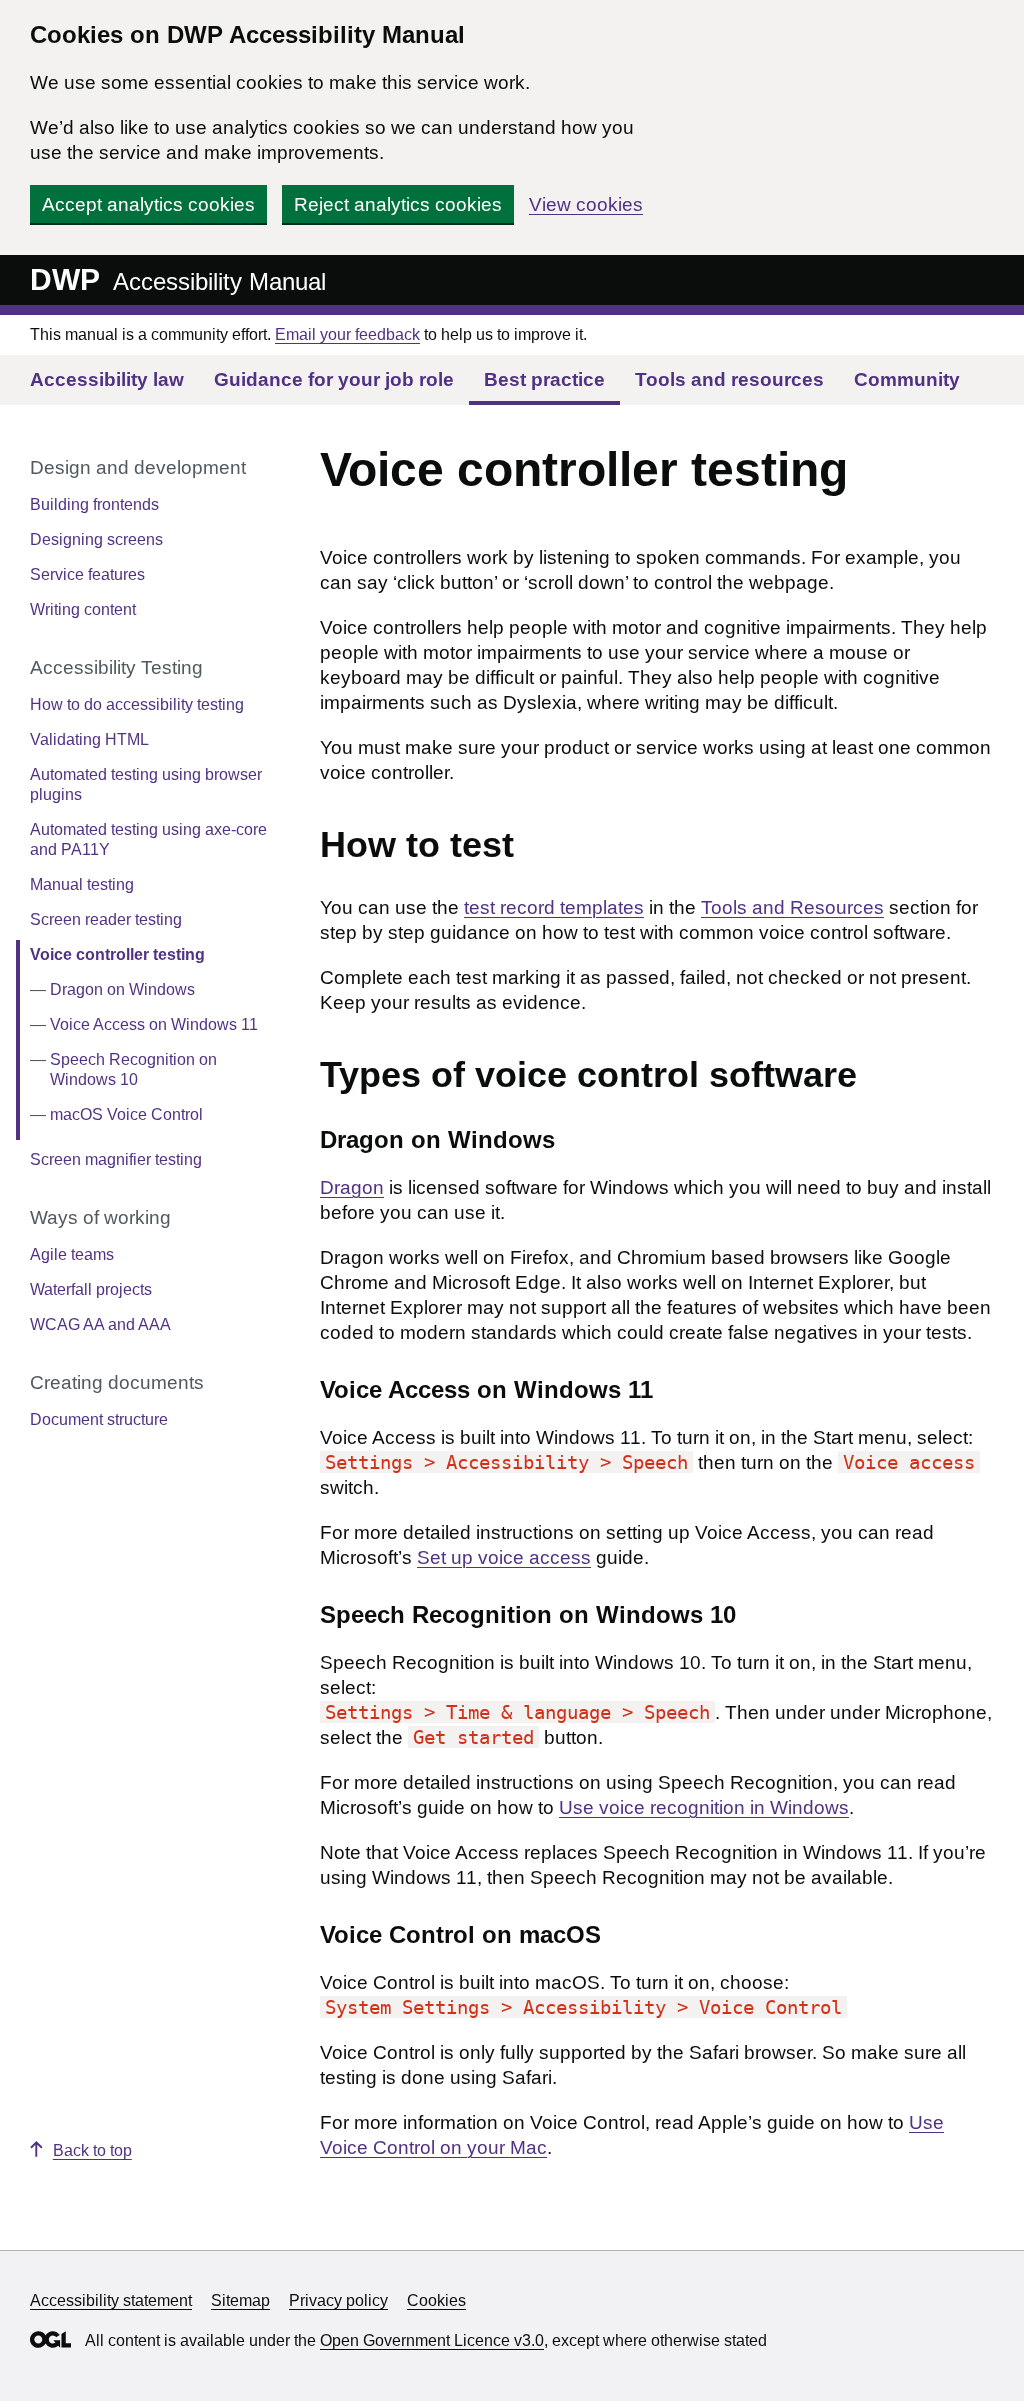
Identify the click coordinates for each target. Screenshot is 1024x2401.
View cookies (586, 204)
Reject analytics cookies (398, 204)
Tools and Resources (792, 907)
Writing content (83, 609)
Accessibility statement (111, 2300)
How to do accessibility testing (137, 704)
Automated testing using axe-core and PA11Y (148, 839)
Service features (87, 574)
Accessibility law (107, 379)
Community (907, 379)
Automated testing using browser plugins (146, 784)
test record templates (554, 907)
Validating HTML (89, 739)
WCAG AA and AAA (100, 1324)
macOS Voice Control (126, 1114)
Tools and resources (729, 379)
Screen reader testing (106, 919)
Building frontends (94, 504)
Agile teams (72, 1254)
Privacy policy (338, 2300)
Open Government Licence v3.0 (432, 2340)
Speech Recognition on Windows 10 (133, 1069)
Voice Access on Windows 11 (154, 1024)
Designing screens (96, 539)
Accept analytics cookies (148, 204)
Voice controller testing (117, 954)
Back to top (92, 2150)
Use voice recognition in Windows (704, 1807)
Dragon (352, 1187)
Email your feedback (347, 334)
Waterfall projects (91, 1289)
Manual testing (82, 884)
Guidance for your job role (334, 379)
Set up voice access (504, 1557)
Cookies (436, 2300)
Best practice (544, 379)
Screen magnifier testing (116, 1159)
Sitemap (240, 2300)
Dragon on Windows (122, 989)
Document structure (99, 1419)
